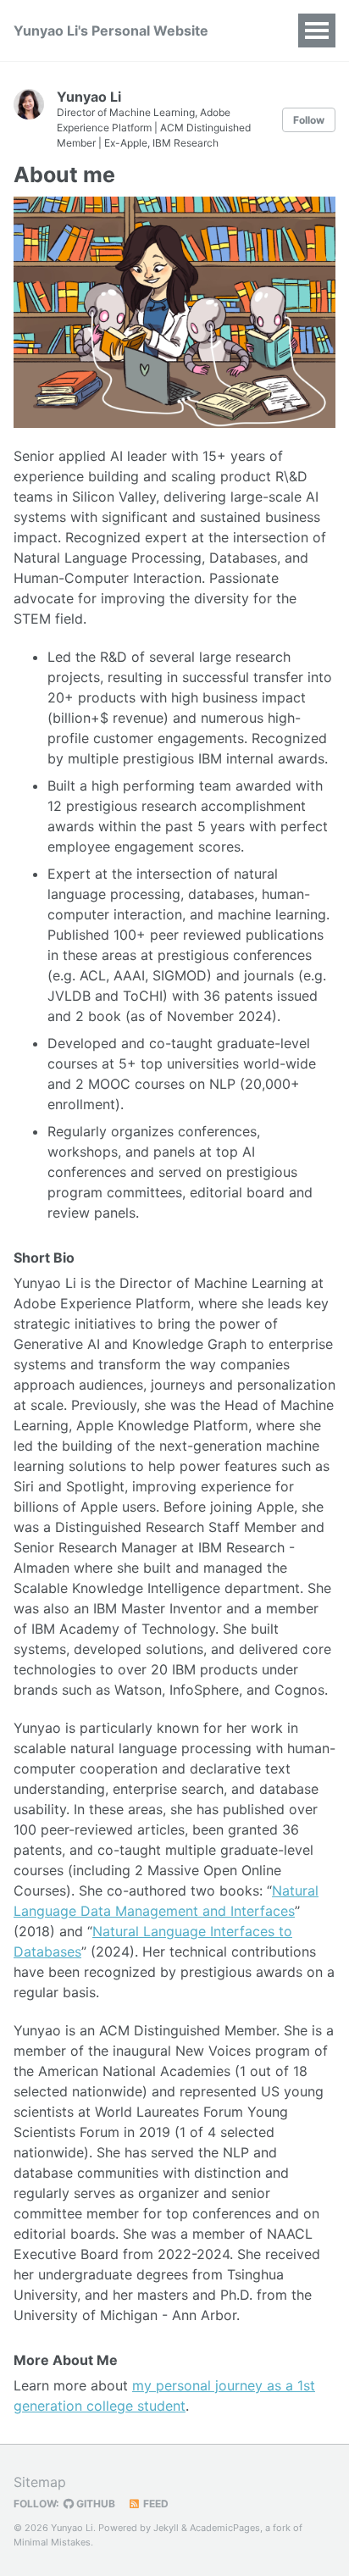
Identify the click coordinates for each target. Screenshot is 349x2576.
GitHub (94, 2504)
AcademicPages (225, 2528)
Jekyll (166, 2528)
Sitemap (40, 2482)
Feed (155, 2504)
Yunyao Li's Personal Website (111, 31)
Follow (309, 120)
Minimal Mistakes (52, 2542)
